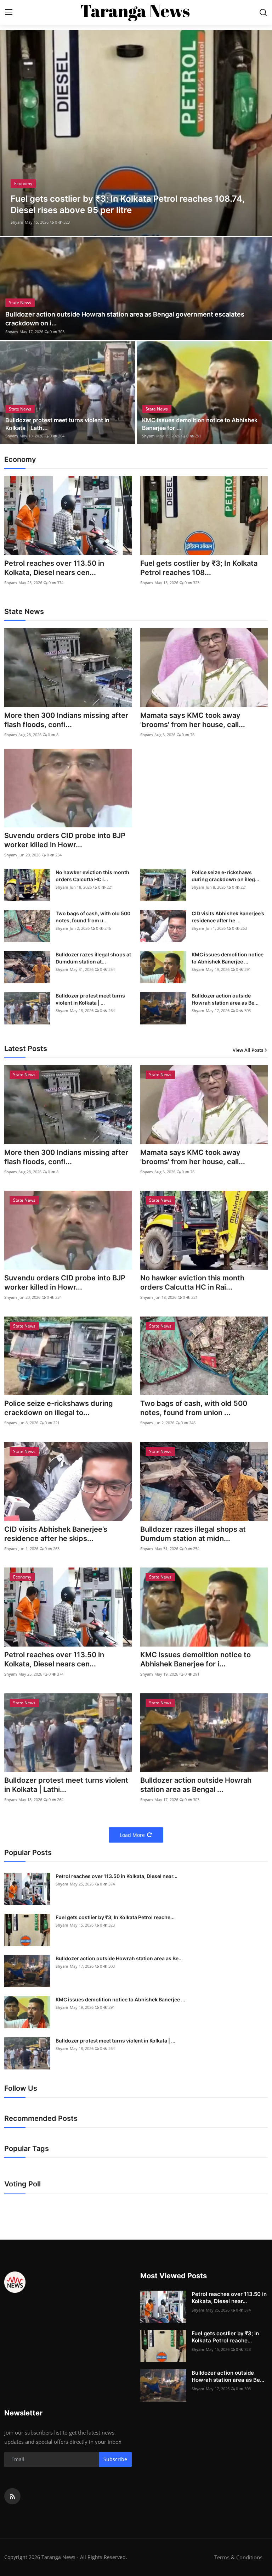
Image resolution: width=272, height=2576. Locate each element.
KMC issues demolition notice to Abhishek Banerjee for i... (195, 1659)
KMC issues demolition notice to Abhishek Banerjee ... (228, 958)
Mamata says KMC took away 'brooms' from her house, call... (193, 720)
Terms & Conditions (238, 2557)
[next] (260, 133)
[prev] (12, 133)
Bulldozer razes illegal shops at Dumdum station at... (93, 958)
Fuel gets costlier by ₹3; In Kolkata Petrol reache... (115, 1917)
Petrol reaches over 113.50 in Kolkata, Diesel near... (117, 1876)
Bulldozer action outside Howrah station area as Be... (225, 999)
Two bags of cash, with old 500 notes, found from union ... (194, 1408)
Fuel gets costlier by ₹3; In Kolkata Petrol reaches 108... (199, 568)
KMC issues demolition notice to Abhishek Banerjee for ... (200, 424)
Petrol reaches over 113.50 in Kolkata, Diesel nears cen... (54, 568)
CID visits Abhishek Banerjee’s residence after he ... (228, 917)
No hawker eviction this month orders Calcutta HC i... (92, 876)
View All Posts (248, 1050)
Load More (132, 1835)
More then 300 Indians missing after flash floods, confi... (66, 720)
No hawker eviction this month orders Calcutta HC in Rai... (192, 1283)
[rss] (12, 2496)
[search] (263, 12)
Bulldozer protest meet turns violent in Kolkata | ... (90, 999)
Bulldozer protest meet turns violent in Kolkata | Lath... (57, 424)
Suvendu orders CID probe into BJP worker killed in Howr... (65, 840)
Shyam (17, 222)
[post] (136, 133)
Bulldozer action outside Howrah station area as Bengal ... (196, 1785)
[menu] (9, 12)
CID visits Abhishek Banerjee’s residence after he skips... (56, 1534)
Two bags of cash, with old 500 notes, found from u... (93, 917)
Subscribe (115, 2459)
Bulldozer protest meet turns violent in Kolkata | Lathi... (66, 1785)
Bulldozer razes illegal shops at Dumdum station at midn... (193, 1534)
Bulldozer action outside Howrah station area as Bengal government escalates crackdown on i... (125, 319)
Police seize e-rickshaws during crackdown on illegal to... (59, 1408)
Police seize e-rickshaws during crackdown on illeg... (225, 876)
